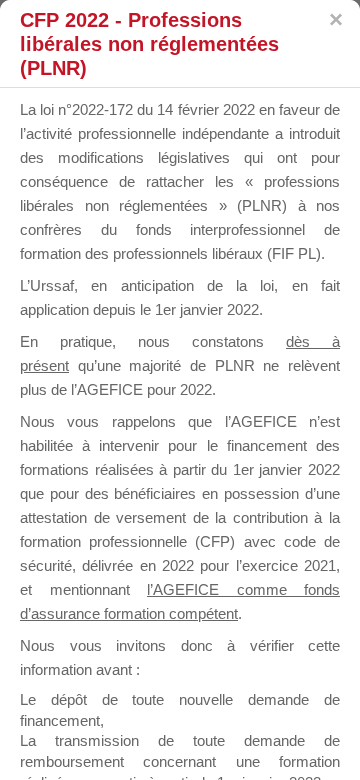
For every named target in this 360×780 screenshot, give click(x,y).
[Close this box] (335, 20)
